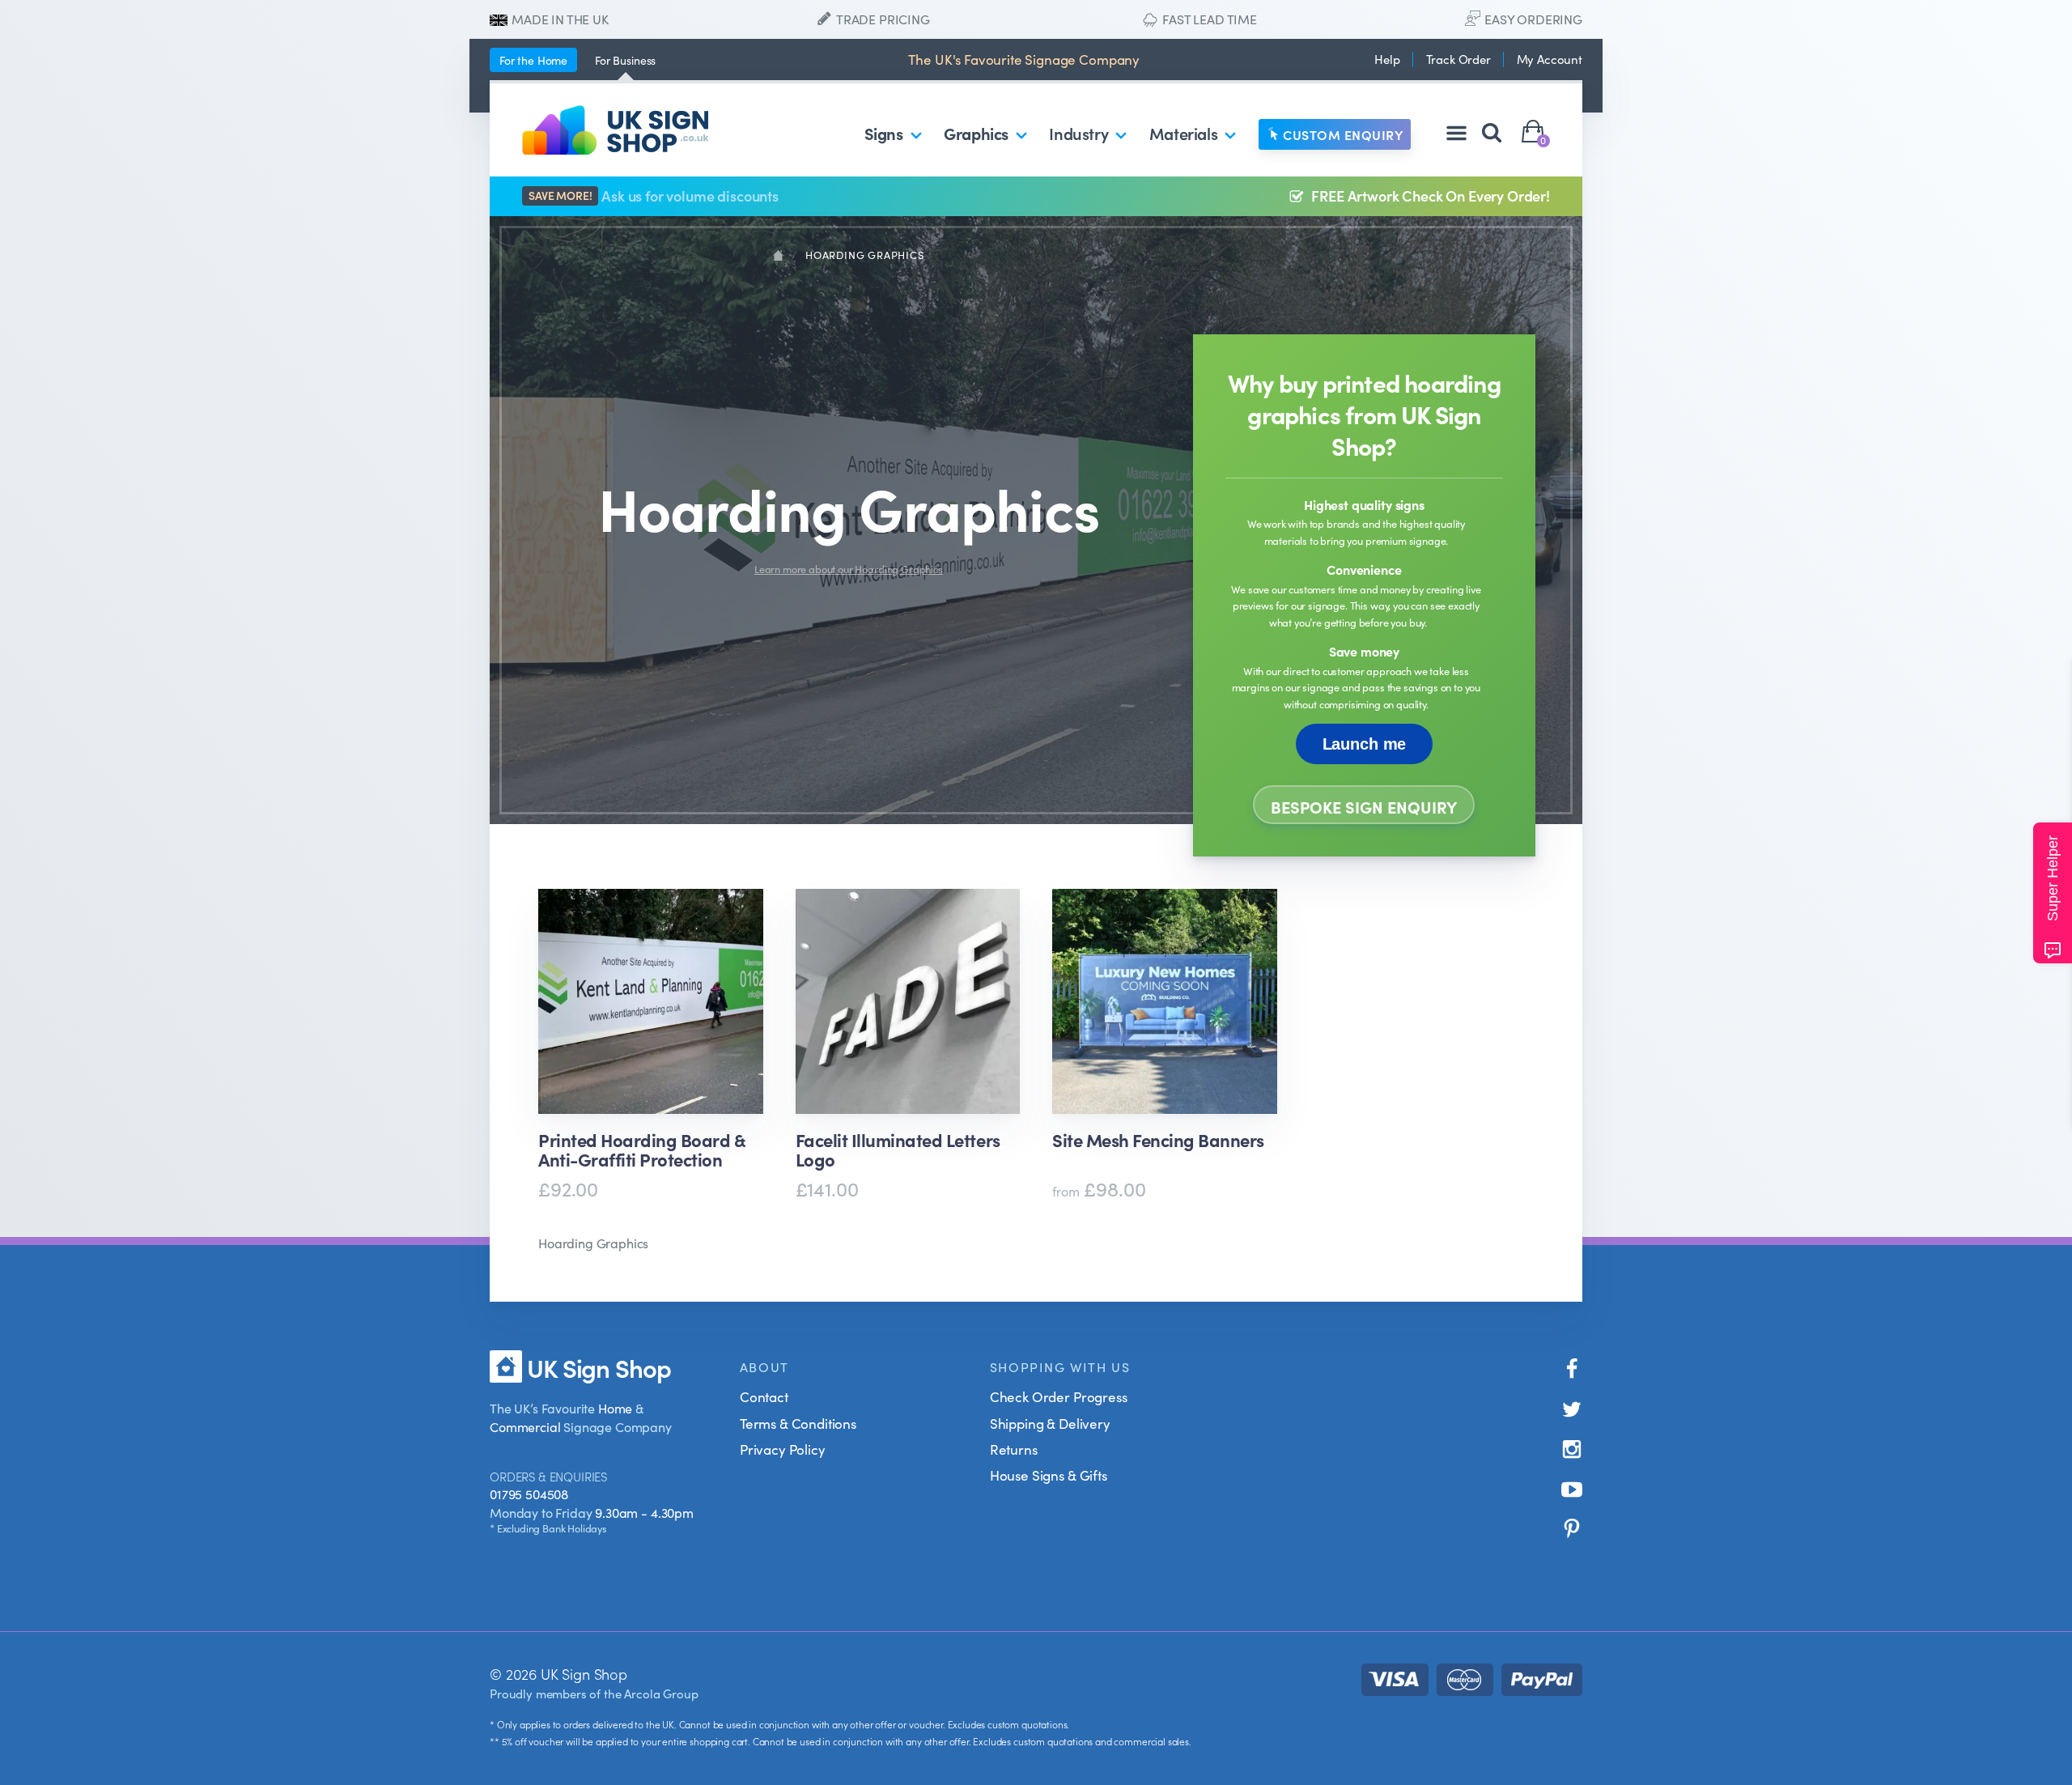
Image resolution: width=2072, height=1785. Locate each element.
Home (533, 60)
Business (625, 60)
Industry (1078, 133)
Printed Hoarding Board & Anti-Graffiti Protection (641, 1150)
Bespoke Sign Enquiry (1364, 806)
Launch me (1365, 744)
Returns (1014, 1449)
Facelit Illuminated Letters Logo (898, 1150)
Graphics (976, 133)
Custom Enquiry (1343, 134)
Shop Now (646, 1239)
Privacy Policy (783, 1449)
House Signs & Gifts (1049, 1475)
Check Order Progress (1059, 1396)
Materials (1183, 133)
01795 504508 (529, 1494)
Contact (764, 1396)
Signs (884, 133)
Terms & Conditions (798, 1423)
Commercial (525, 1426)
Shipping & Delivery (1050, 1423)
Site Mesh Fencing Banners (1158, 1141)
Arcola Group (661, 1693)
